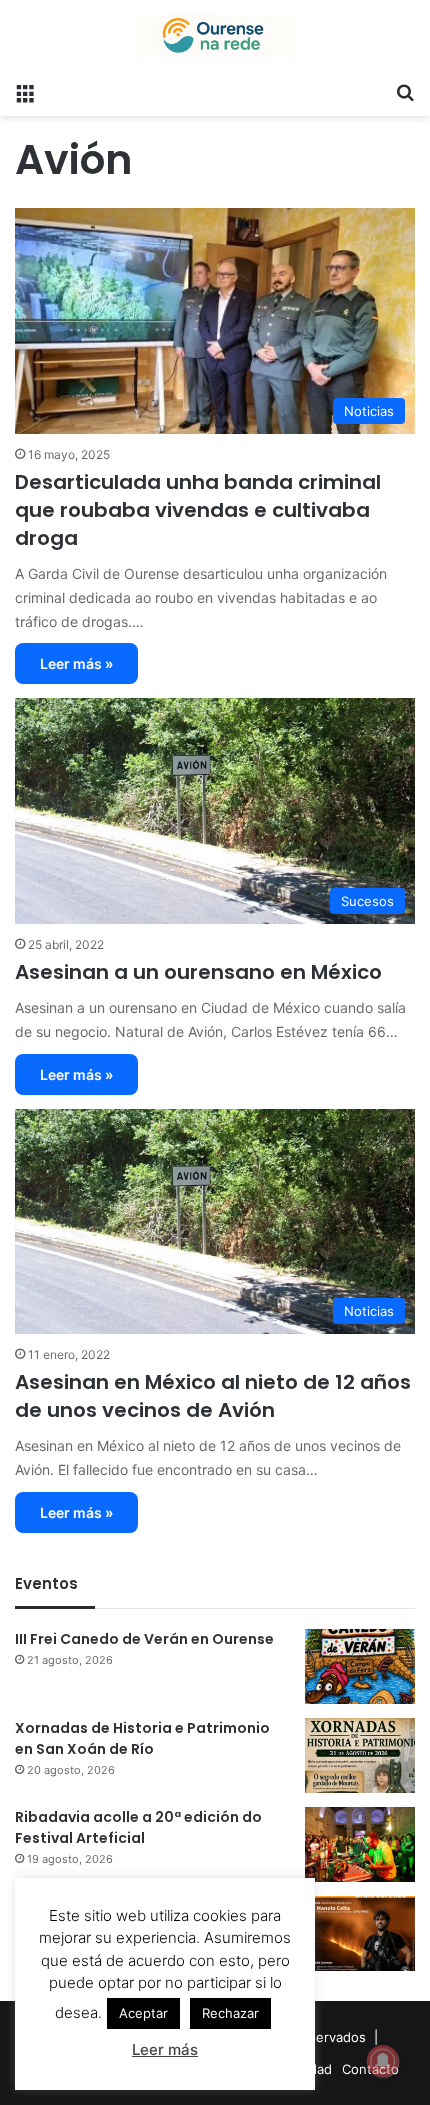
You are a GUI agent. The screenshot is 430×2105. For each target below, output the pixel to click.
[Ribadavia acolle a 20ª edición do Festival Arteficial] (360, 1844)
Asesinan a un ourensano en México (198, 972)
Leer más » (76, 663)
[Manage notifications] (383, 2061)
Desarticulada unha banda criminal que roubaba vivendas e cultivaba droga (198, 510)
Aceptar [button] (143, 2013)
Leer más (165, 2049)
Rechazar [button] (230, 2013)
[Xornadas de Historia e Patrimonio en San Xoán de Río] (360, 1755)
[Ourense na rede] (215, 35)
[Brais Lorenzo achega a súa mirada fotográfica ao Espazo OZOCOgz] (360, 1933)
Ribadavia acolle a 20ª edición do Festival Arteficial (138, 1827)
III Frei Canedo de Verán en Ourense (144, 1639)
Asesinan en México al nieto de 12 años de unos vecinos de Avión (213, 1396)
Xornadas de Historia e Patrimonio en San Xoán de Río (142, 1738)
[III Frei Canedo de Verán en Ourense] (360, 1666)
